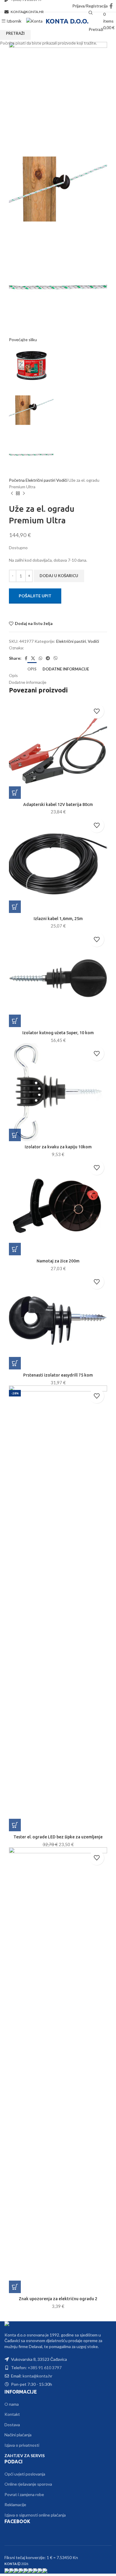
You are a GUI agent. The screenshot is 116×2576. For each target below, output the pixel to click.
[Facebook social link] (111, 6)
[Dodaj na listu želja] (97, 711)
